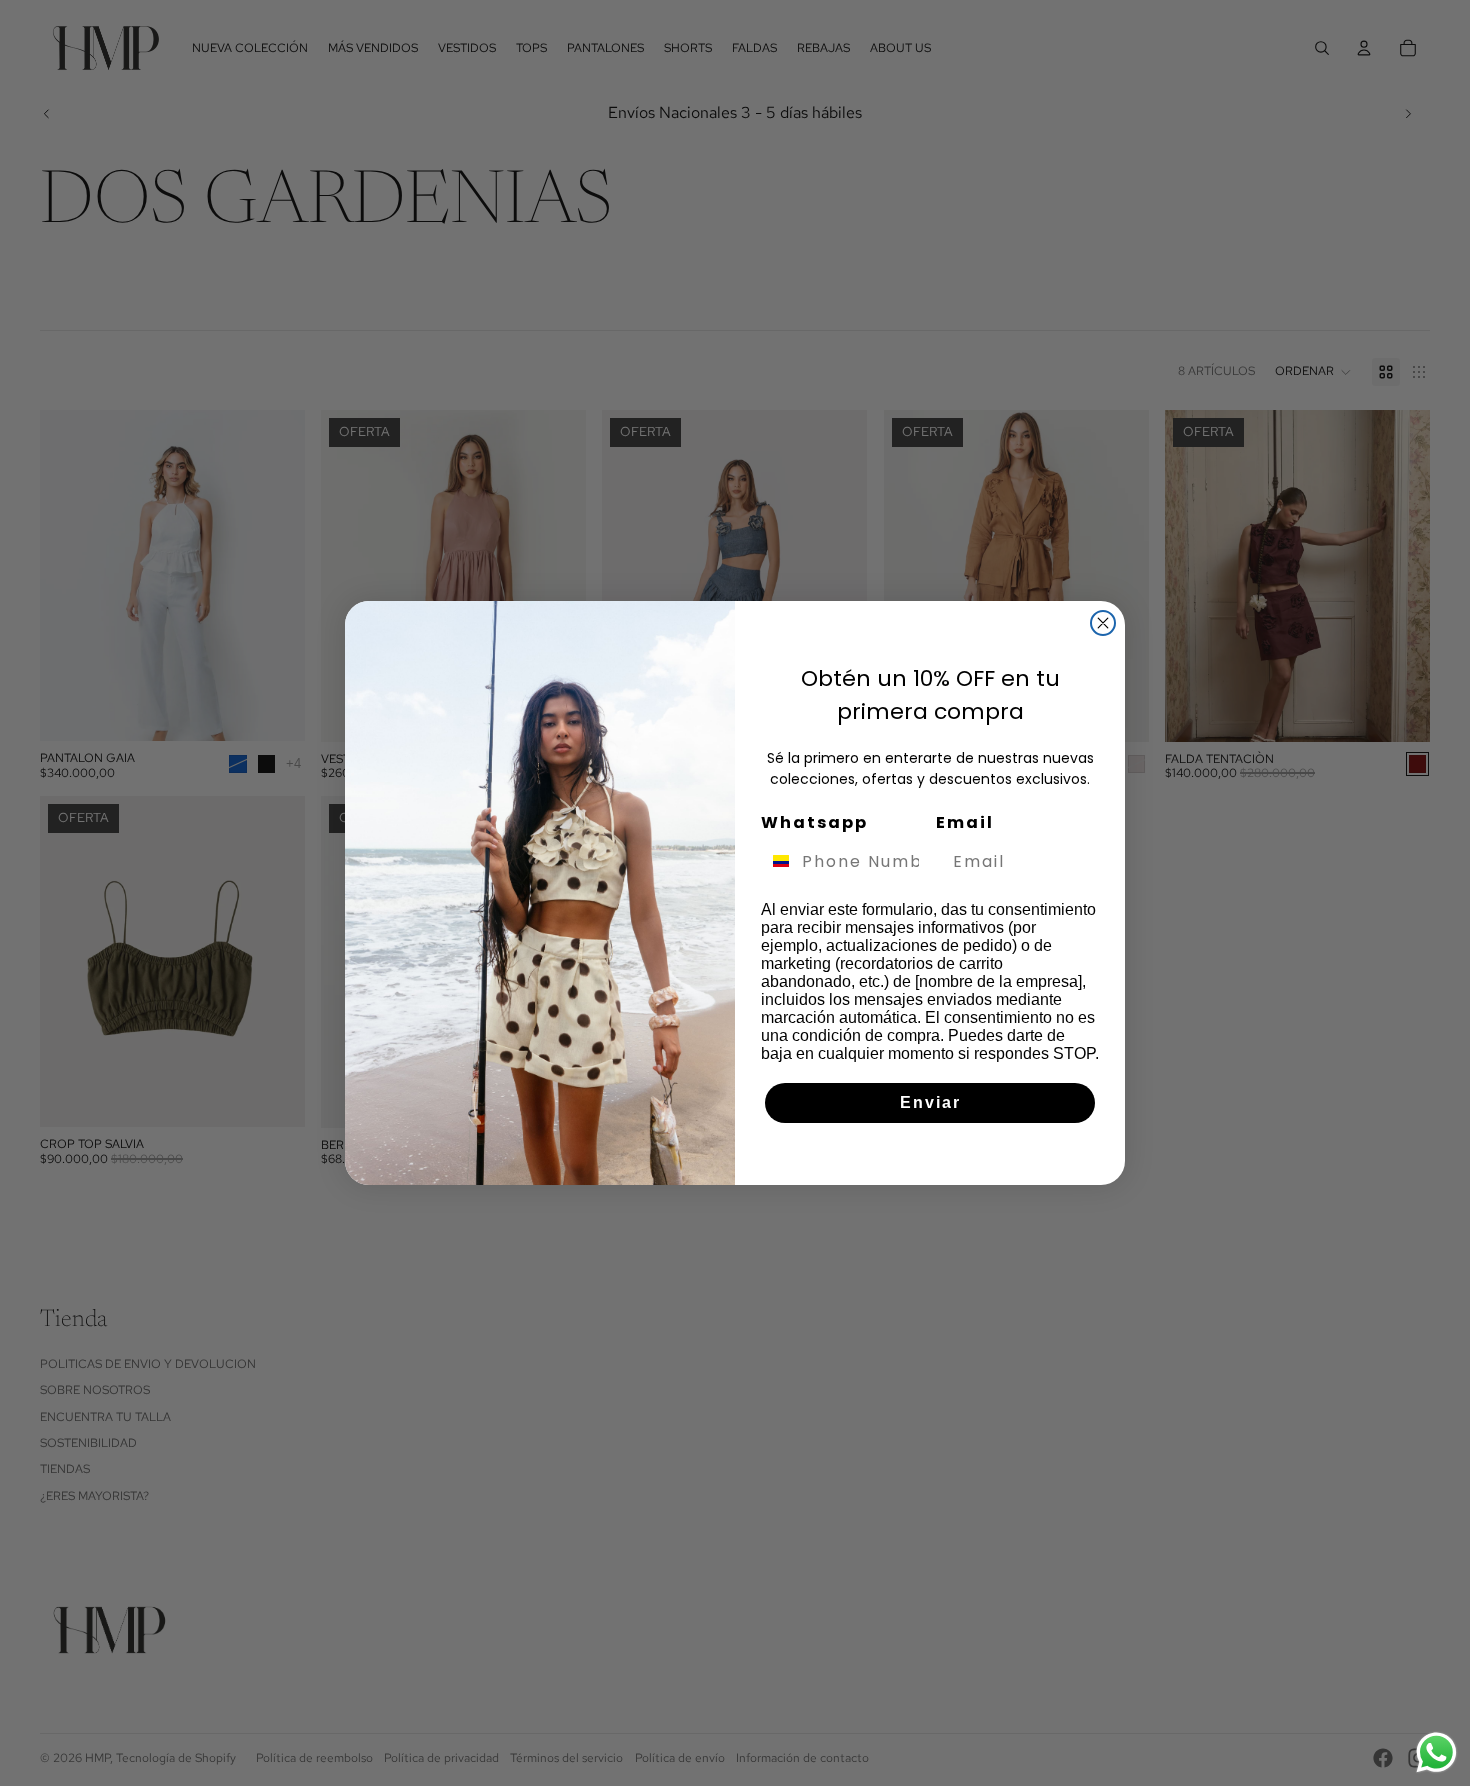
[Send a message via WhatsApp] (1436, 1752)
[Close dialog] (1103, 623)
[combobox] (777, 861)
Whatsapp (814, 822)
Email (965, 822)
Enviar (930, 1102)
